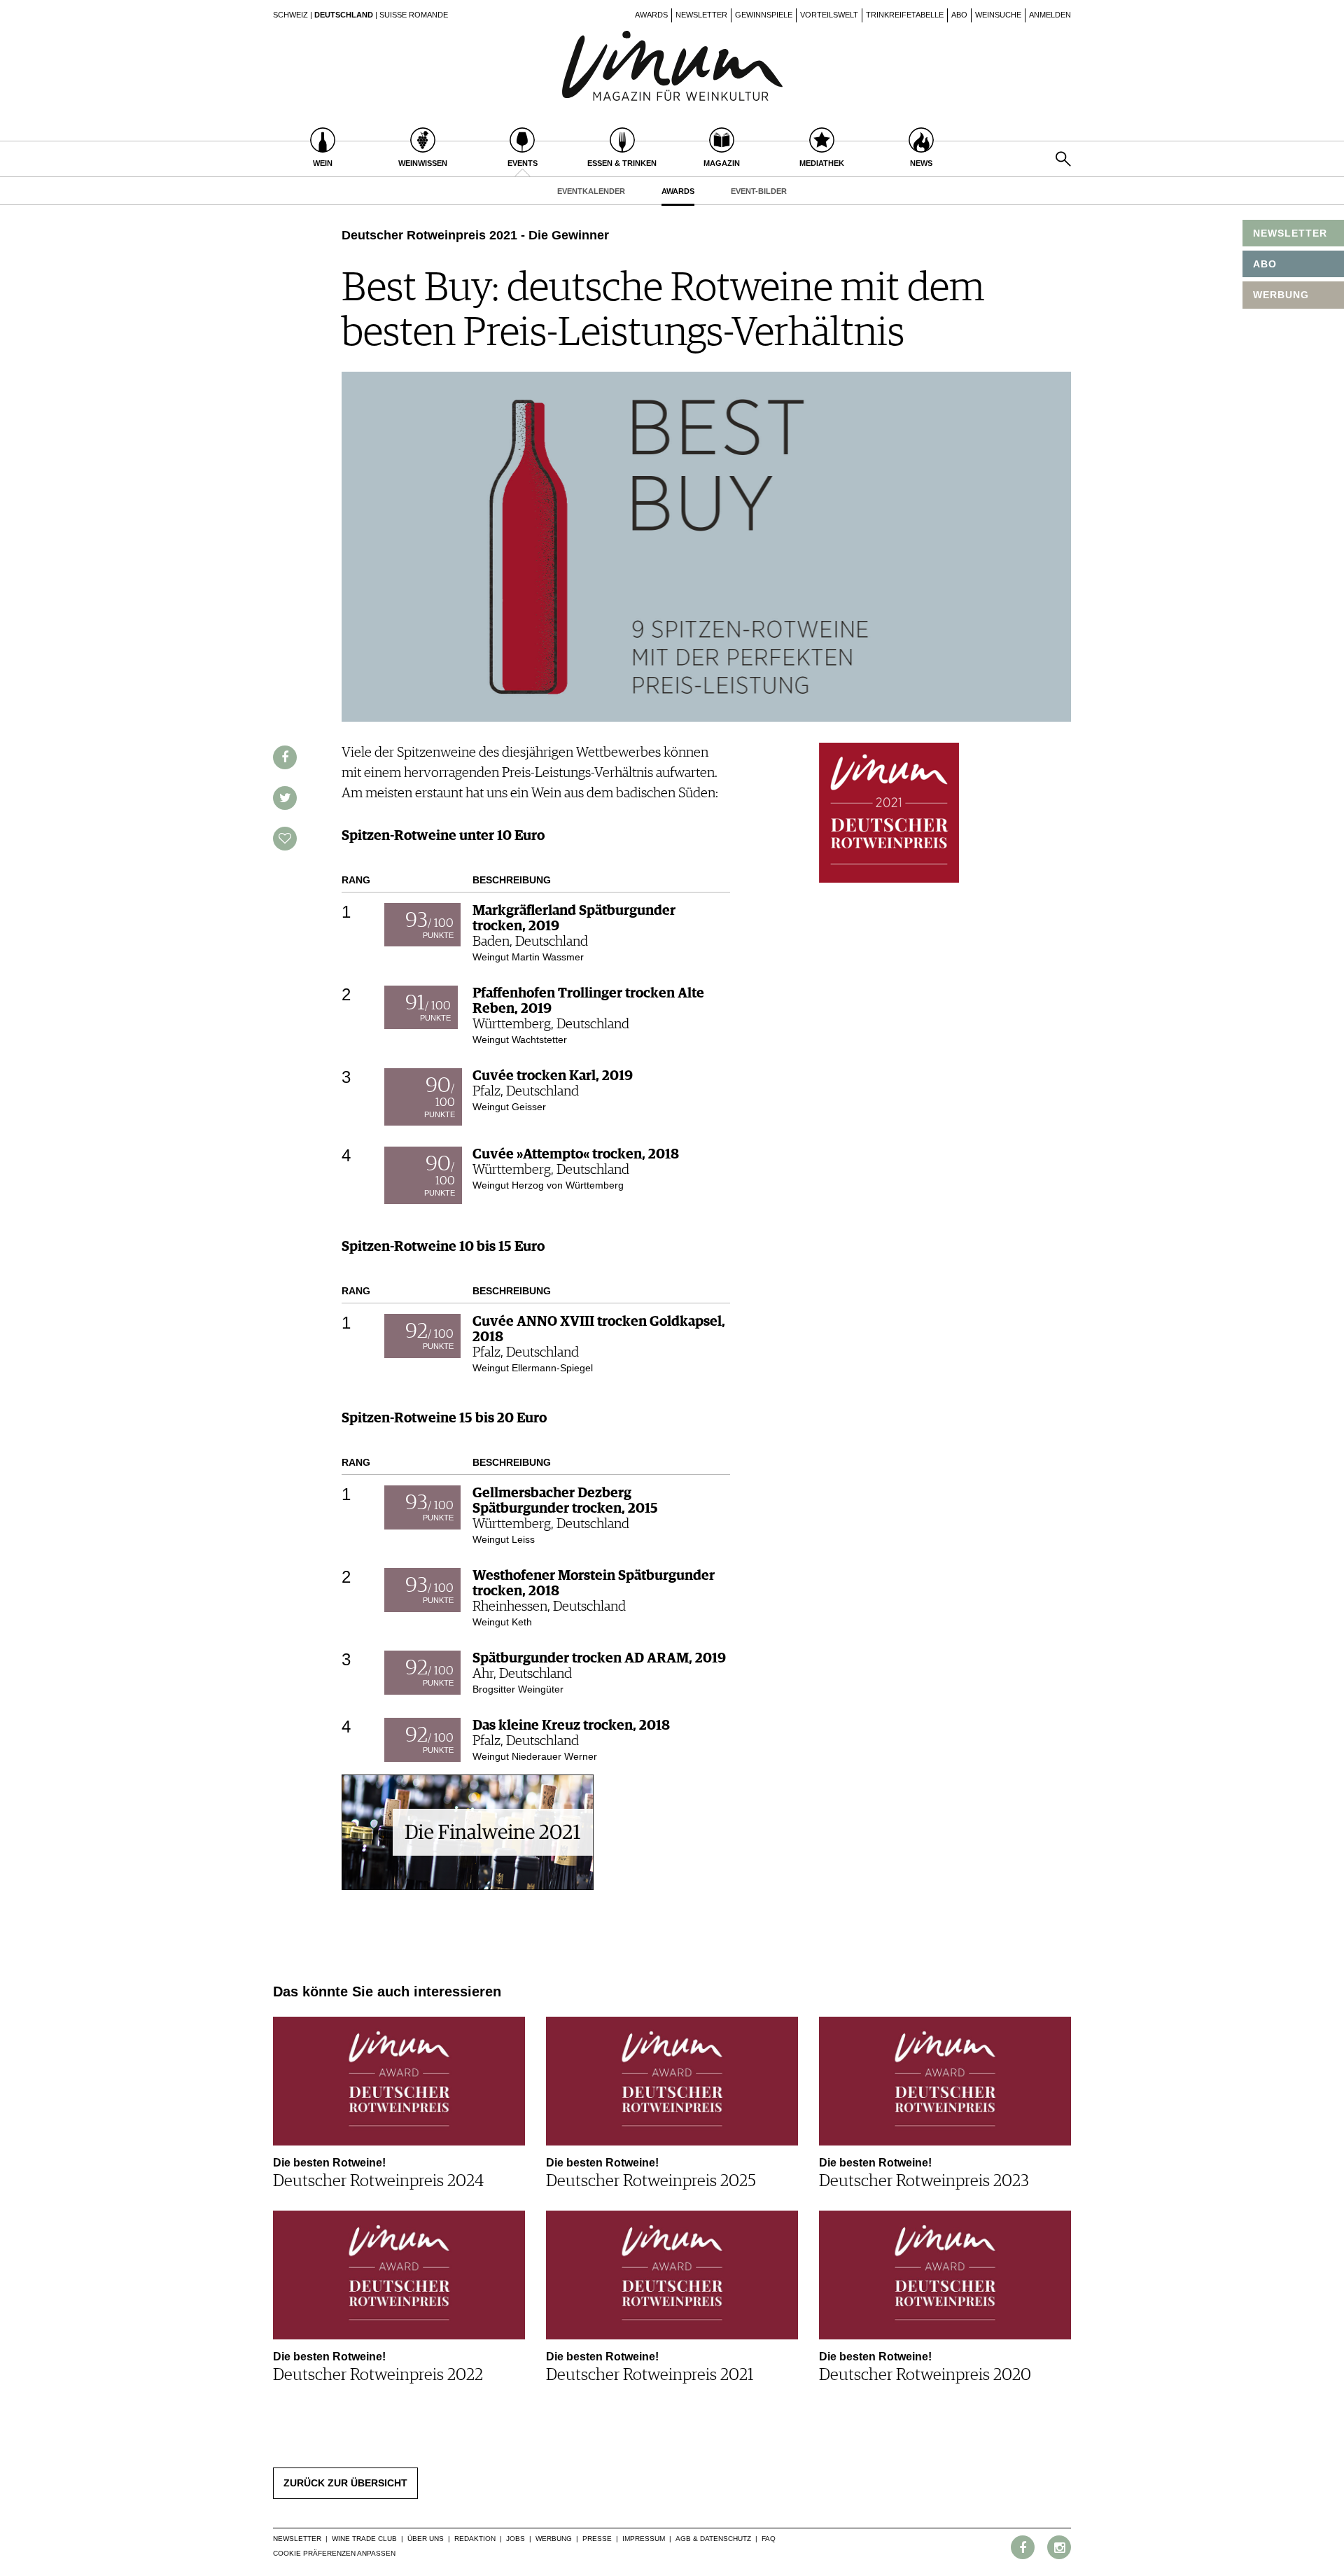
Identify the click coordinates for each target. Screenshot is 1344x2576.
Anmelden (1050, 15)
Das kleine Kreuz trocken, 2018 (571, 1725)
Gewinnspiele (764, 15)
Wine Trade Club (364, 2539)
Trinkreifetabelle (905, 15)
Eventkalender (591, 191)
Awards (651, 15)
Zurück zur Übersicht (345, 2483)
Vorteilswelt (829, 15)
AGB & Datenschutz (713, 2539)
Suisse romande (414, 15)
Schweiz (290, 15)
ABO (1265, 264)
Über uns (426, 2539)
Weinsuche (998, 15)
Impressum (644, 2539)
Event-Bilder (759, 191)
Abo (959, 15)
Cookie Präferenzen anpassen (334, 2553)
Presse (597, 2539)
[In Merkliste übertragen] (285, 839)
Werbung (554, 2539)
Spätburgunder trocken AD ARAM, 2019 (599, 1658)
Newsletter (701, 15)
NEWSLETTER (1290, 233)
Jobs (516, 2539)
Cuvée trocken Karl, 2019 (553, 1076)
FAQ (769, 2539)
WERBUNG (1281, 295)
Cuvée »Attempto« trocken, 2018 (576, 1154)
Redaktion (475, 2539)
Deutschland (344, 15)
